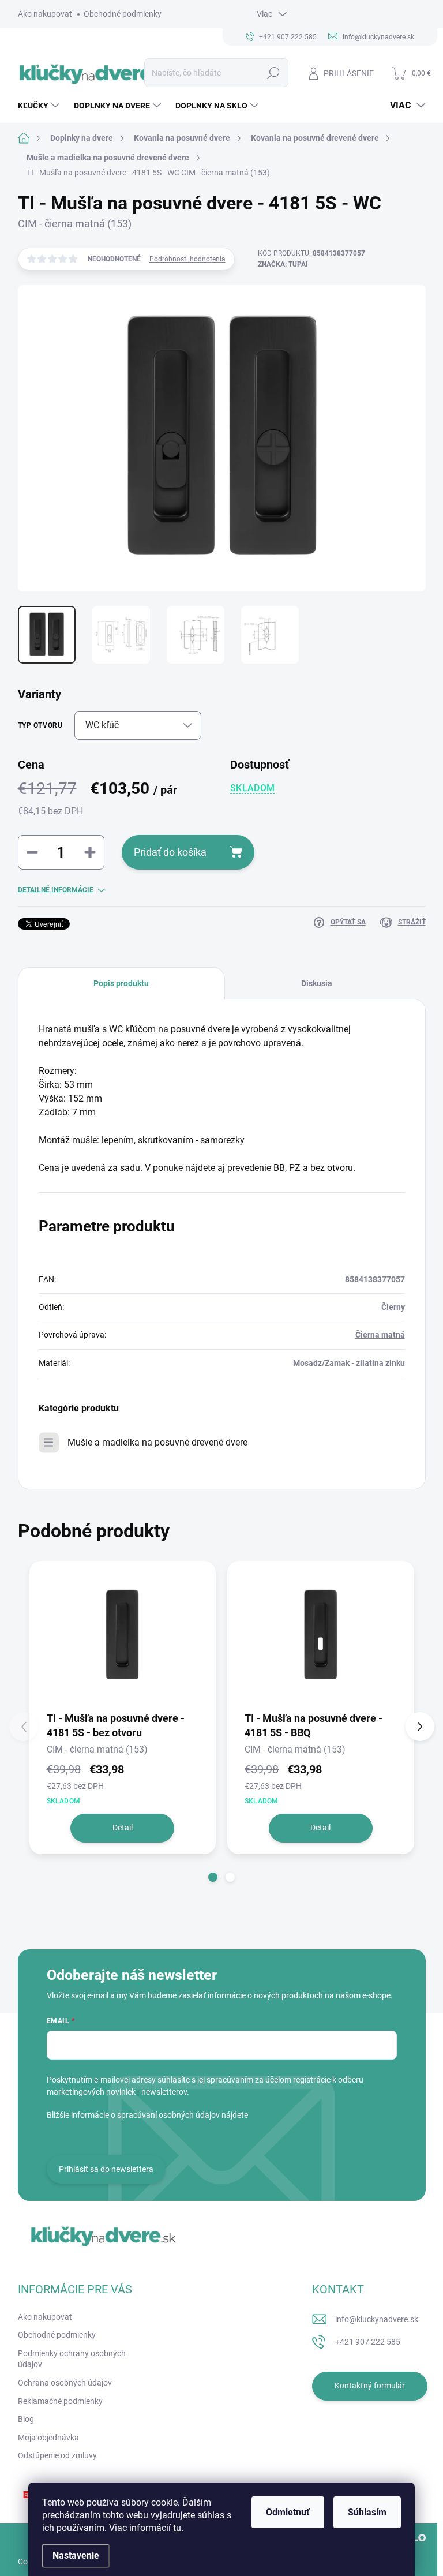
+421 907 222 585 (368, 2342)
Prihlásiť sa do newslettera (106, 2169)
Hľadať (273, 73)
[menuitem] (40, 106)
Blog (26, 2419)
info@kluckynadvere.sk (377, 2319)
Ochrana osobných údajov (65, 2383)
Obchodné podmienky (123, 14)
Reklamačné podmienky (60, 2401)
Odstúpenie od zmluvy (57, 2455)
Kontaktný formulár (370, 2386)
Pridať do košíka (170, 852)
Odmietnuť (288, 2512)
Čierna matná (380, 1335)
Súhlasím (367, 2512)
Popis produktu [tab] (121, 983)
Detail (123, 1828)
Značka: (283, 264)
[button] (213, 1877)
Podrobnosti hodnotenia (187, 259)
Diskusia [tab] (317, 983)
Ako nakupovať (45, 14)
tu (177, 2528)
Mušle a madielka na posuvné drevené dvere (157, 1442)
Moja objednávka (48, 2438)
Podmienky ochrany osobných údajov (72, 2359)
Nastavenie (76, 2556)
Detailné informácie (56, 890)
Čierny (393, 1307)
